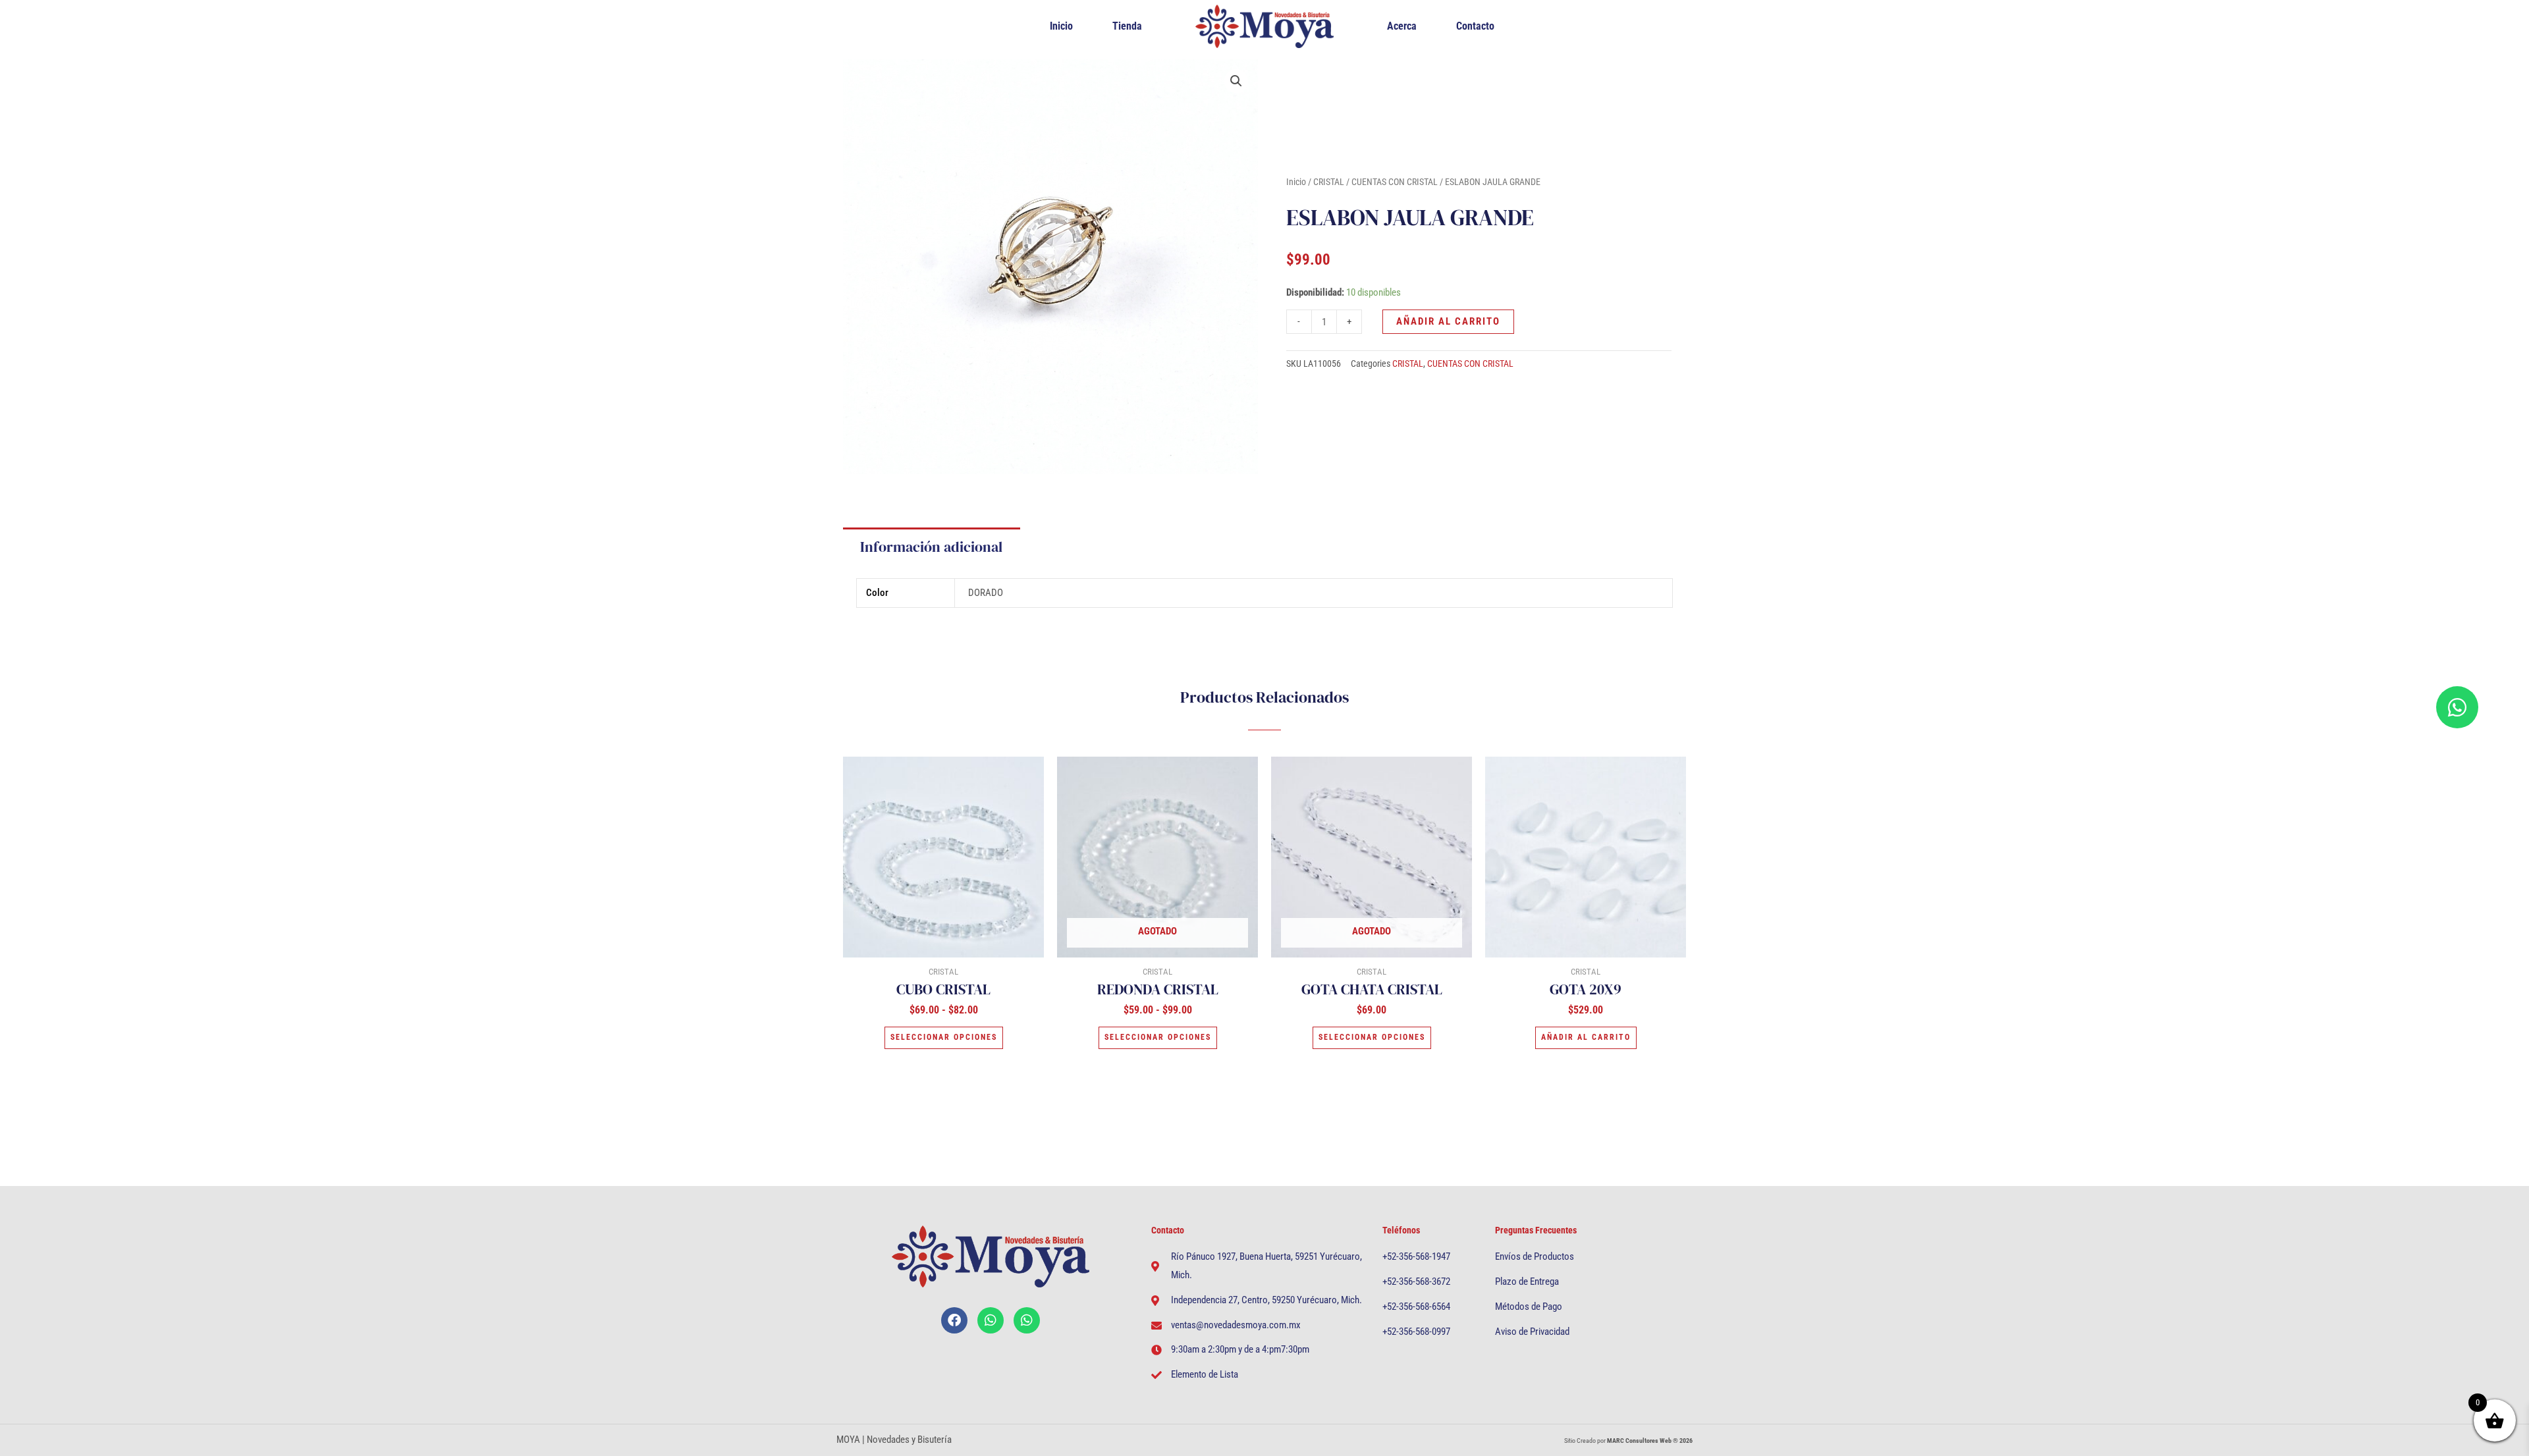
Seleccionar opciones (944, 1037)
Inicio (1061, 26)
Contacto (1475, 26)
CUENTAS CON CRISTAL (1395, 182)
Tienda (1127, 26)
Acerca (1402, 26)
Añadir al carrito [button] (1586, 1037)
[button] (1236, 81)
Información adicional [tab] (931, 547)
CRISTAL (1329, 182)
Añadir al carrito (1448, 321)
